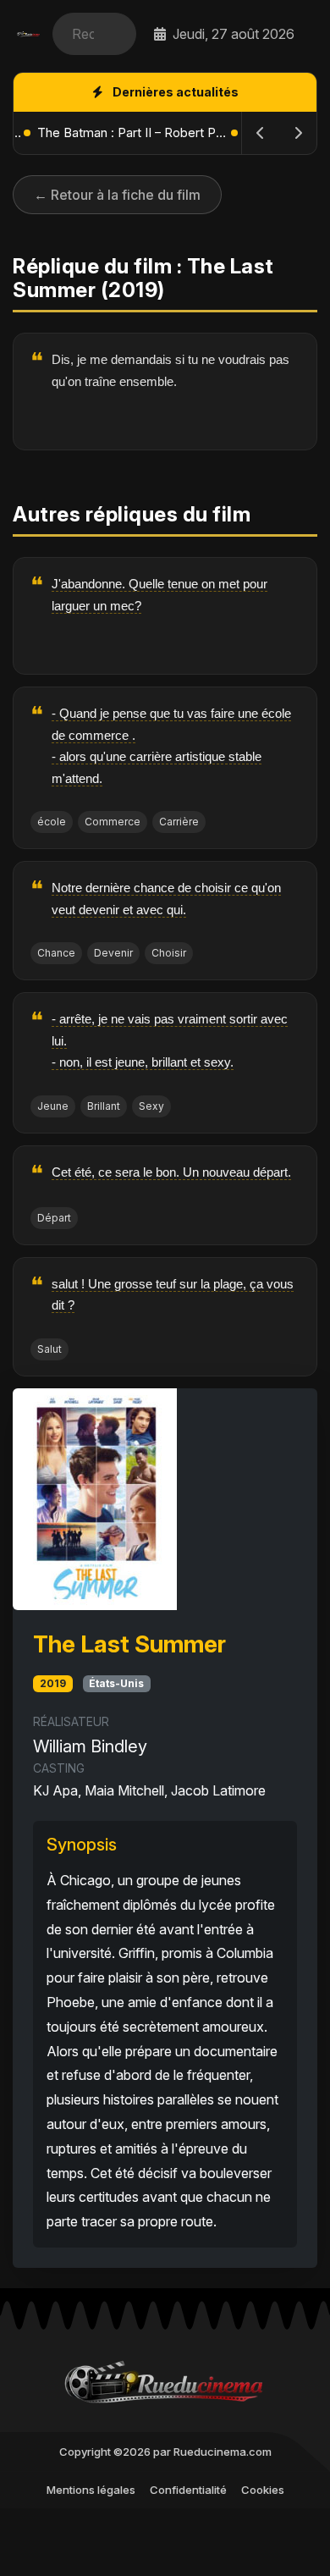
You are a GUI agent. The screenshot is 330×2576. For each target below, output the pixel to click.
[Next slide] (298, 133)
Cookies (263, 2490)
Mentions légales (91, 2490)
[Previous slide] (261, 133)
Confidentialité (188, 2490)
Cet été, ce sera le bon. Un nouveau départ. (171, 1172)
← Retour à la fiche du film (117, 195)
